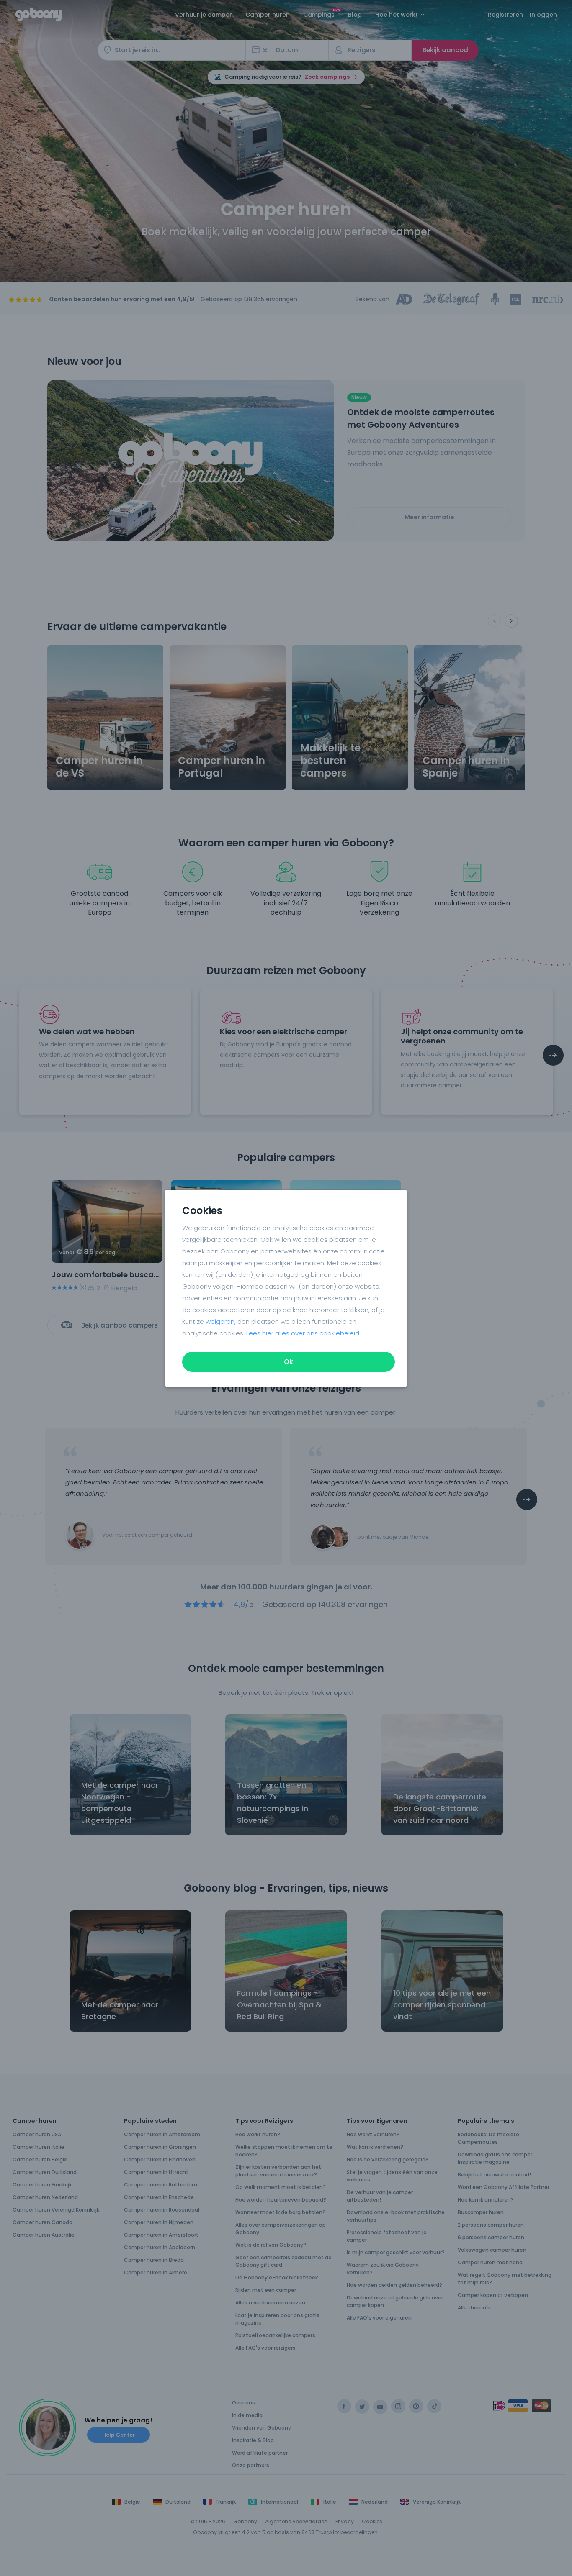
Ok (289, 1362)
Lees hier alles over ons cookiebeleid (303, 1333)
